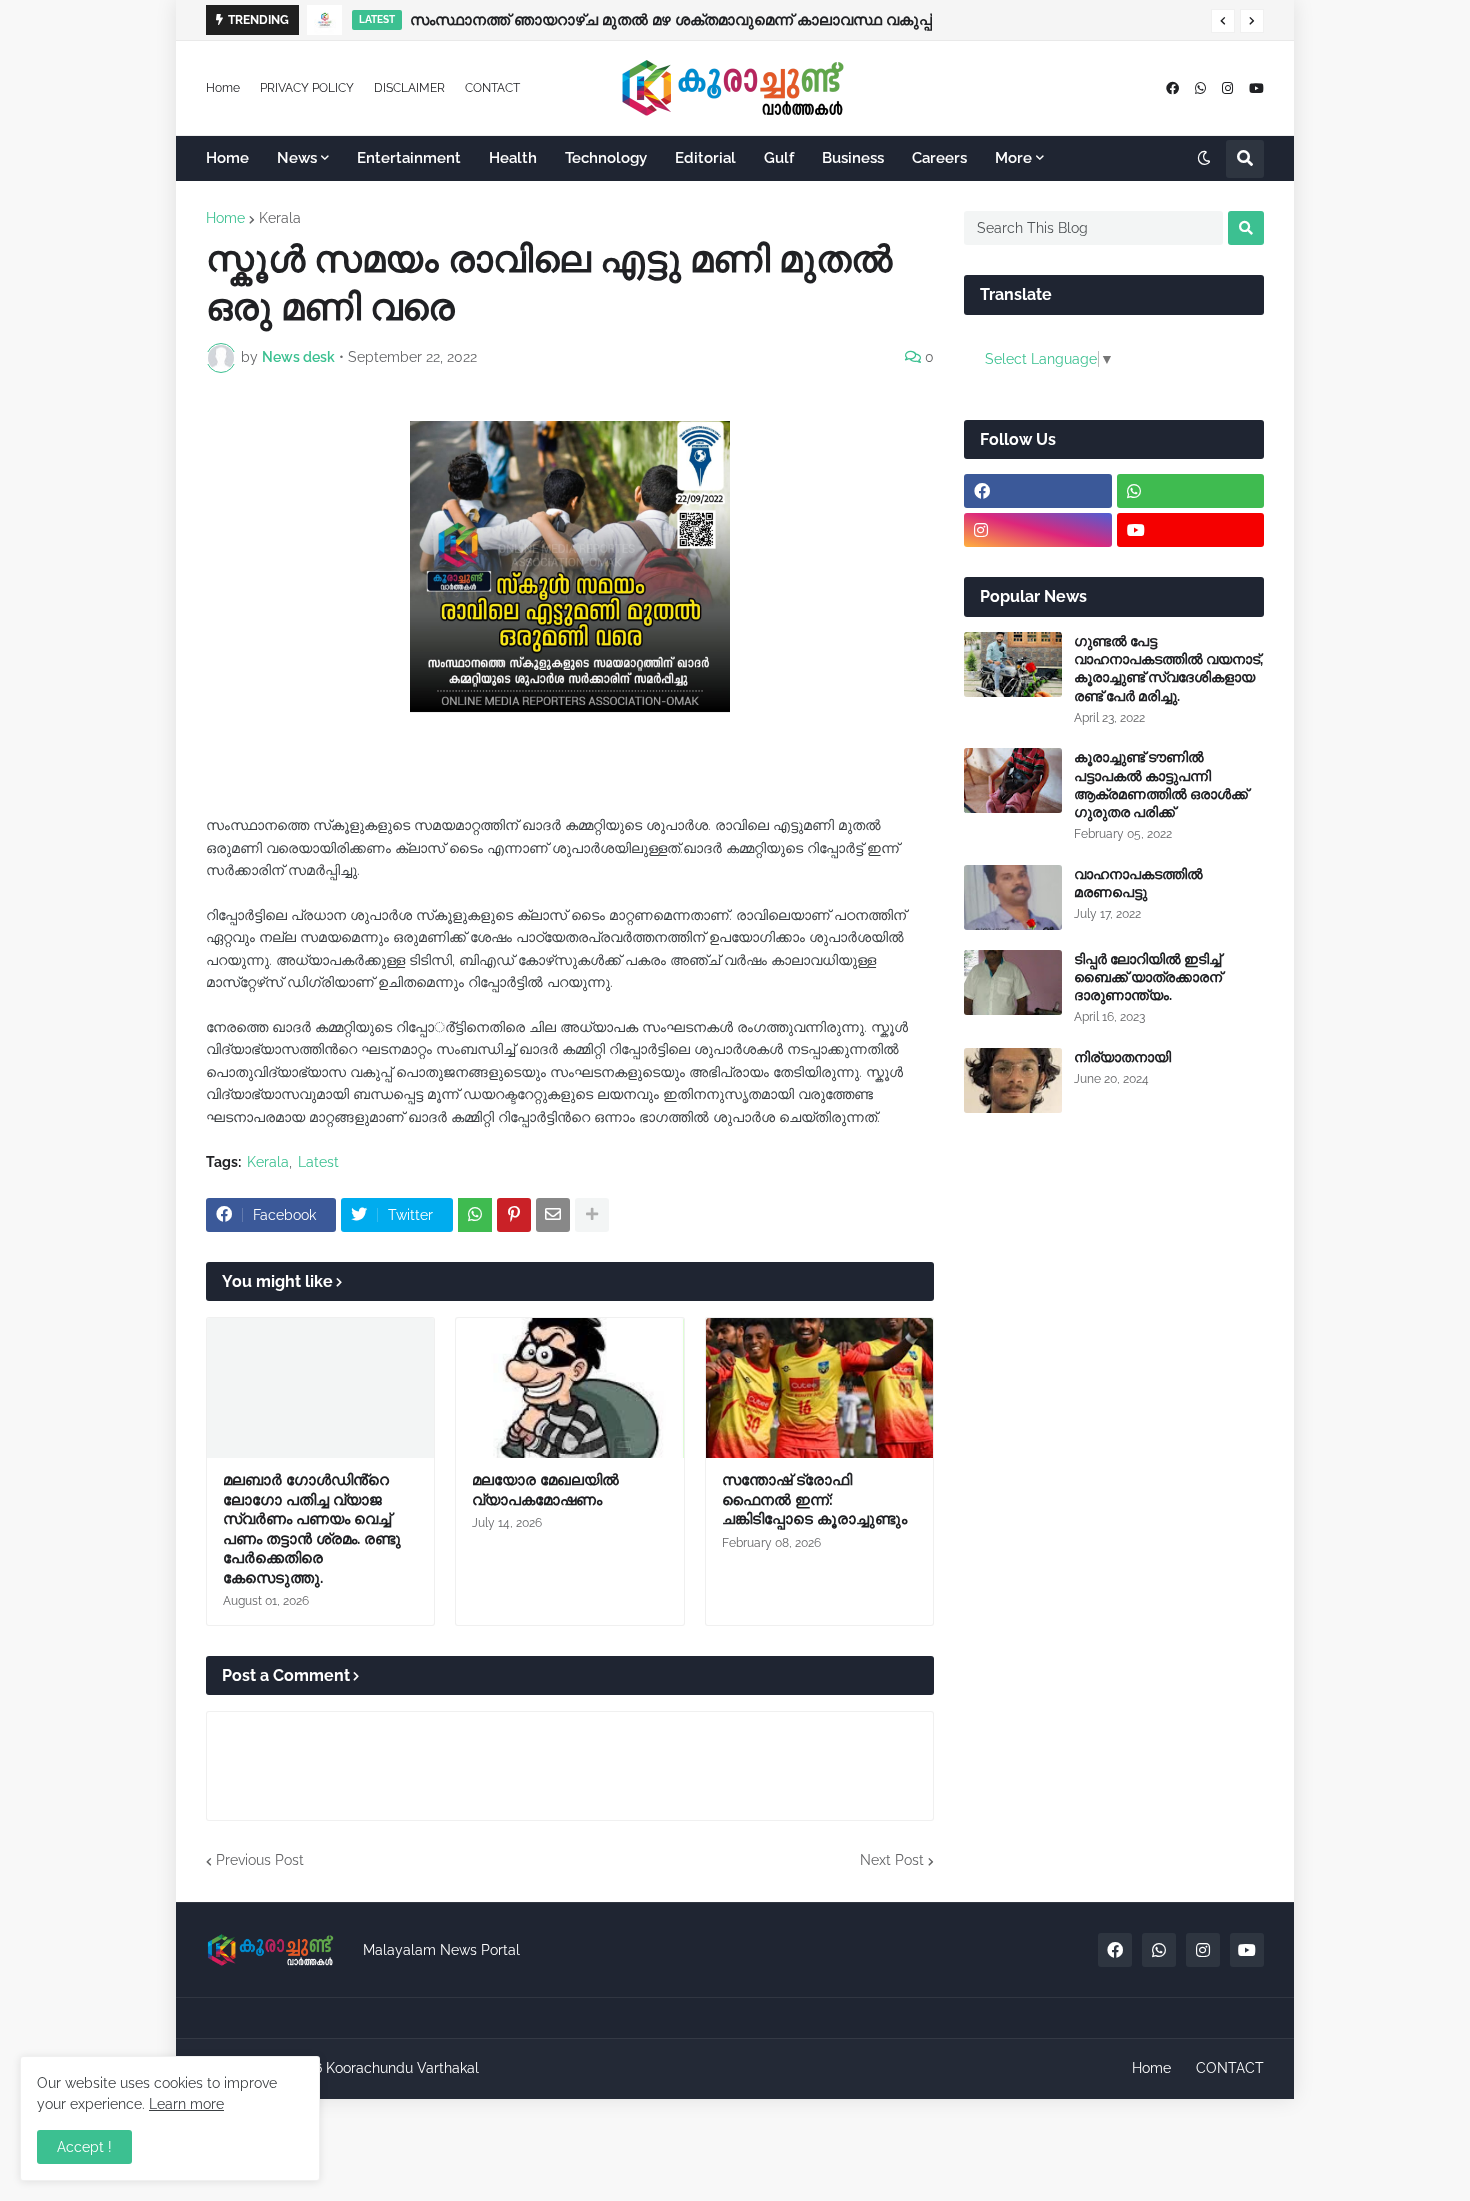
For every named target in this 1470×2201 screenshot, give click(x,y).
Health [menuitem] (513, 158)
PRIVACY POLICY (307, 88)
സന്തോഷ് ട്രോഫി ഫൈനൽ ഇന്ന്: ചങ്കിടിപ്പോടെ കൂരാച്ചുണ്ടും (814, 1499)
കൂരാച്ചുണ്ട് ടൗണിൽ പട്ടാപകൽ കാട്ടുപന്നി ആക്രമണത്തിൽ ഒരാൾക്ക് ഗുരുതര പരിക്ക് (1161, 784)
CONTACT (492, 88)
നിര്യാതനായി (1122, 1057)
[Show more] (592, 1215)
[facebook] (1172, 88)
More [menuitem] (1013, 158)
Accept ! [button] (84, 2147)
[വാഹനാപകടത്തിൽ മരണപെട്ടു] (1013, 897)
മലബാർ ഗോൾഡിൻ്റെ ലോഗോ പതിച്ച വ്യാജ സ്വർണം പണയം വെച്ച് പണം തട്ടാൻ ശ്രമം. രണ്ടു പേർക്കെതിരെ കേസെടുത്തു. (312, 1529)
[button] (1223, 21)
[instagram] (1227, 88)
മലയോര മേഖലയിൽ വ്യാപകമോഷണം (545, 1490)
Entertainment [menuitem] (409, 158)
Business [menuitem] (853, 158)
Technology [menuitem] (606, 158)
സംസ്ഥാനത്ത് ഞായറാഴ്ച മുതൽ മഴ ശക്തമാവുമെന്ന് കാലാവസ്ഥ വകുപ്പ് (671, 20)
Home (223, 88)
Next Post (892, 1860)
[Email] (553, 1215)
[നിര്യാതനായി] (1013, 1080)
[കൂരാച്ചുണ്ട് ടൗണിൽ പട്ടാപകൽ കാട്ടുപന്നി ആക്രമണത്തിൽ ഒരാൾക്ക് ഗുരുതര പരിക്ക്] (1013, 780)
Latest (318, 1162)
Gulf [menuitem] (779, 158)
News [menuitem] (297, 158)
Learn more (186, 2104)
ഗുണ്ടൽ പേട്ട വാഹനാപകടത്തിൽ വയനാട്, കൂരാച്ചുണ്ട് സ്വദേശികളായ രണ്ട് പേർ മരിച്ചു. (1168, 668)
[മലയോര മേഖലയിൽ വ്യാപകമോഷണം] (569, 1388)
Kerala (280, 218)
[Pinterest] (514, 1215)
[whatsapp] (1200, 88)
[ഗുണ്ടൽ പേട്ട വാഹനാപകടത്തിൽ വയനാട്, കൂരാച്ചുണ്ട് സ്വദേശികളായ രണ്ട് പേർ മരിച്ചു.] (1013, 664)
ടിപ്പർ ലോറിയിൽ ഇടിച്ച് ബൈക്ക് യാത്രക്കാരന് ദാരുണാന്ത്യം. (1148, 977)
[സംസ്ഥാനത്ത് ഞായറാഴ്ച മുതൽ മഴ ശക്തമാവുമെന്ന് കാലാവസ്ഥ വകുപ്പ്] (324, 20)
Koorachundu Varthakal (402, 2068)
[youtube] (1256, 88)
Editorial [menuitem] (705, 158)
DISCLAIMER (409, 88)
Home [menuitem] (227, 158)
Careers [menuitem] (939, 158)
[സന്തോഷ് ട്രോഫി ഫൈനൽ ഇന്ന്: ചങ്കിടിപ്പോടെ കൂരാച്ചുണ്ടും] (819, 1388)
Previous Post (260, 1860)
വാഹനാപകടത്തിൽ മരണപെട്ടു (1138, 883)
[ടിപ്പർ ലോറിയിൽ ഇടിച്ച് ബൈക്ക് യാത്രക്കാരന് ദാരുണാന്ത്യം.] (1013, 982)
